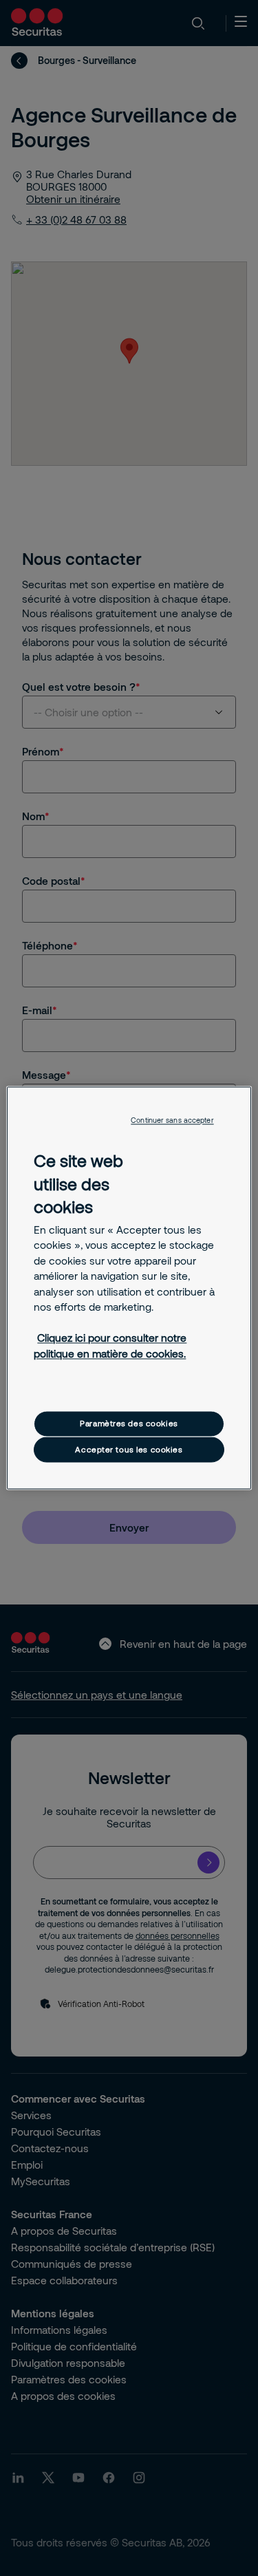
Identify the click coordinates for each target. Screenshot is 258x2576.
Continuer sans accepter (172, 1120)
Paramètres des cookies (129, 1424)
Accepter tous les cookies (129, 1449)
